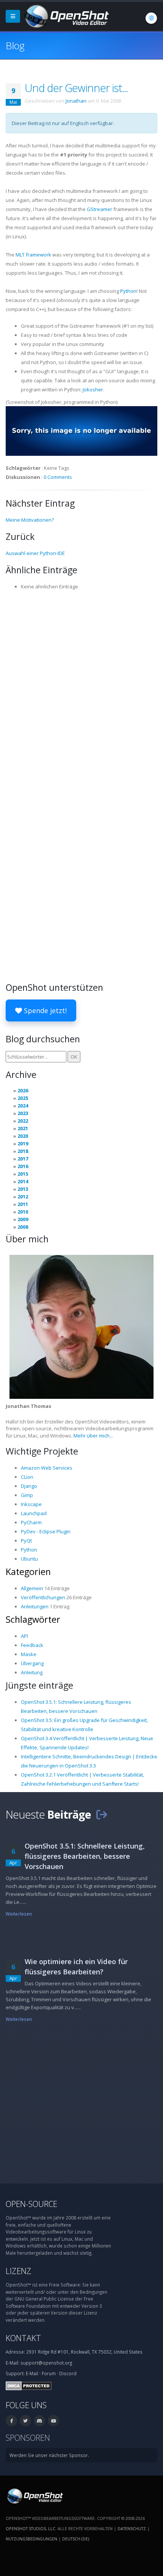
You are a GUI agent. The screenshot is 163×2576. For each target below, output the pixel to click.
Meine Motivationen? (30, 520)
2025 (23, 1098)
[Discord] (39, 2421)
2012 (23, 1197)
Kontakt (23, 2338)
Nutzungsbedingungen (31, 2539)
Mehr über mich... (93, 1436)
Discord (68, 2373)
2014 (23, 1181)
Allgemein (32, 1588)
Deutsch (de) (76, 2539)
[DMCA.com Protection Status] (29, 2385)
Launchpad (34, 1513)
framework (33, 255)
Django (29, 1486)
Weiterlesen (19, 1914)
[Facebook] (11, 2421)
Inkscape (31, 1504)
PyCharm (31, 1522)
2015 (23, 1174)
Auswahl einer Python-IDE (35, 553)
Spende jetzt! (44, 1010)
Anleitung (32, 1672)
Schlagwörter (33, 1619)
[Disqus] (81, 690)
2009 (23, 1219)
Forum (49, 2373)
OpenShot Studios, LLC (31, 2528)
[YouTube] (53, 2421)
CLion (27, 1477)
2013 (23, 1189)
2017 (23, 1159)
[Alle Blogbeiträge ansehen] (102, 1814)
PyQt (26, 1541)
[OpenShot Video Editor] (66, 16)
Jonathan (76, 101)
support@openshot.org (46, 2363)
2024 (23, 1106)
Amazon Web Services (47, 1468)
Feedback (32, 1645)
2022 (23, 1121)
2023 (23, 1113)
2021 (23, 1128)
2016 (23, 1166)
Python (128, 291)
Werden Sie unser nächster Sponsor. (49, 2455)
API (24, 1636)
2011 (23, 1204)
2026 (23, 1090)
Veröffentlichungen (43, 1597)
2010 (23, 1212)
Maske (29, 1654)
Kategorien (28, 1572)
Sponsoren (28, 2438)
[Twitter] (25, 2421)
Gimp (27, 1495)
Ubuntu (29, 1559)
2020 (23, 1136)
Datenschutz (132, 2528)
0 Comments (58, 477)
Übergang (32, 1663)
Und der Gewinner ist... (76, 88)
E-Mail (32, 2373)
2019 (23, 1143)
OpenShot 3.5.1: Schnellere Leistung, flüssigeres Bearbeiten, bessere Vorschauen (85, 1856)
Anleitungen (35, 1606)
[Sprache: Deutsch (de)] (151, 18)
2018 (23, 1151)
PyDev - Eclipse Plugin (46, 1531)
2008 (23, 1227)
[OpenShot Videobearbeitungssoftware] (34, 2495)
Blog (15, 45)
